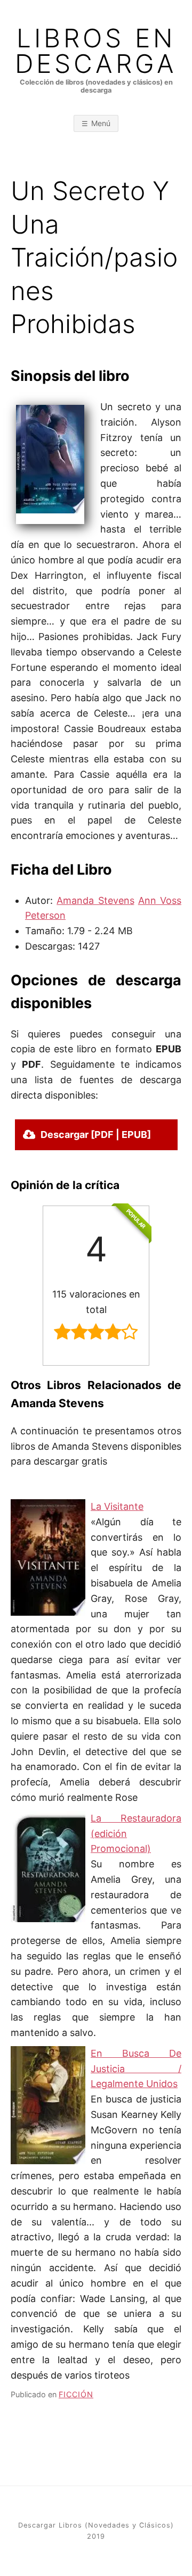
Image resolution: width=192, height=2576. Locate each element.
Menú (101, 123)
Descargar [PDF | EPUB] (96, 1135)
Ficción (76, 2394)
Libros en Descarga (96, 51)
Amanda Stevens (95, 900)
